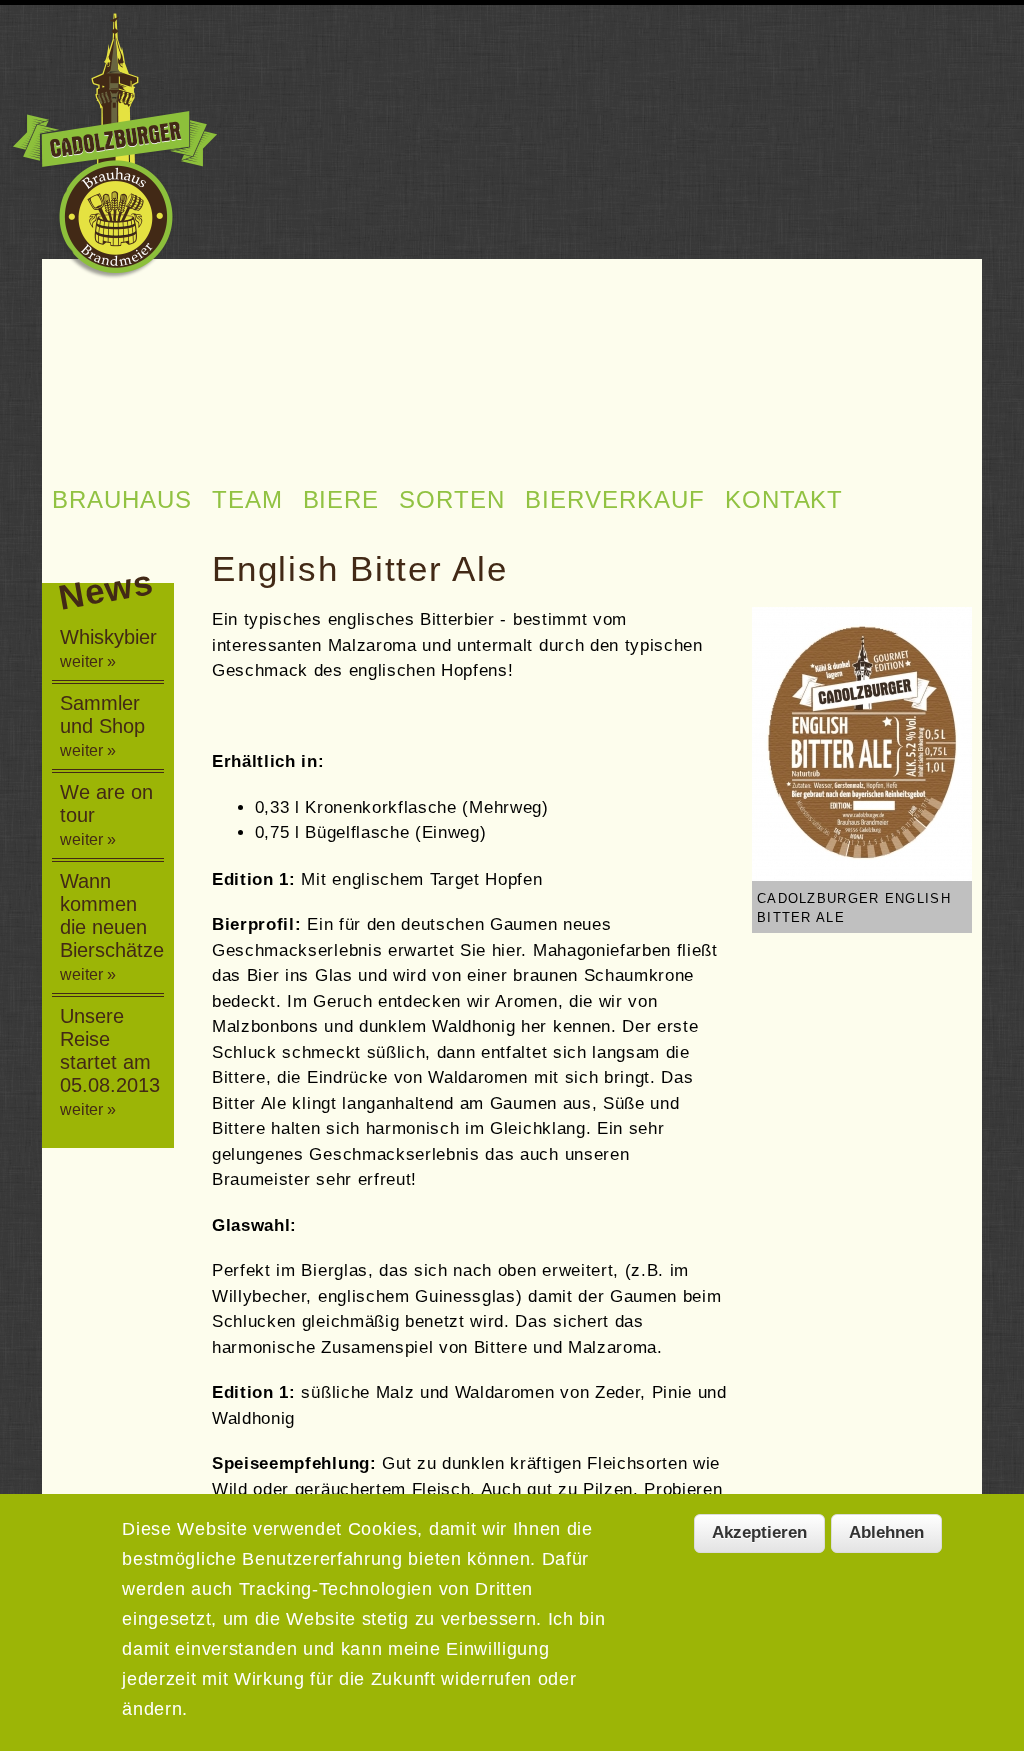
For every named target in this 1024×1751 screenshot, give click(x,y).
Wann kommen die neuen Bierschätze (112, 926)
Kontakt (784, 499)
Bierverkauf (615, 499)
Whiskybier (108, 648)
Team (247, 499)
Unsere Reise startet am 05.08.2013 (110, 1061)
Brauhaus (122, 499)
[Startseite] (114, 148)
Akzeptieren (759, 1532)
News (106, 587)
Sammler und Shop (102, 725)
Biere (341, 499)
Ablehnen (886, 1532)
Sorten (452, 499)
